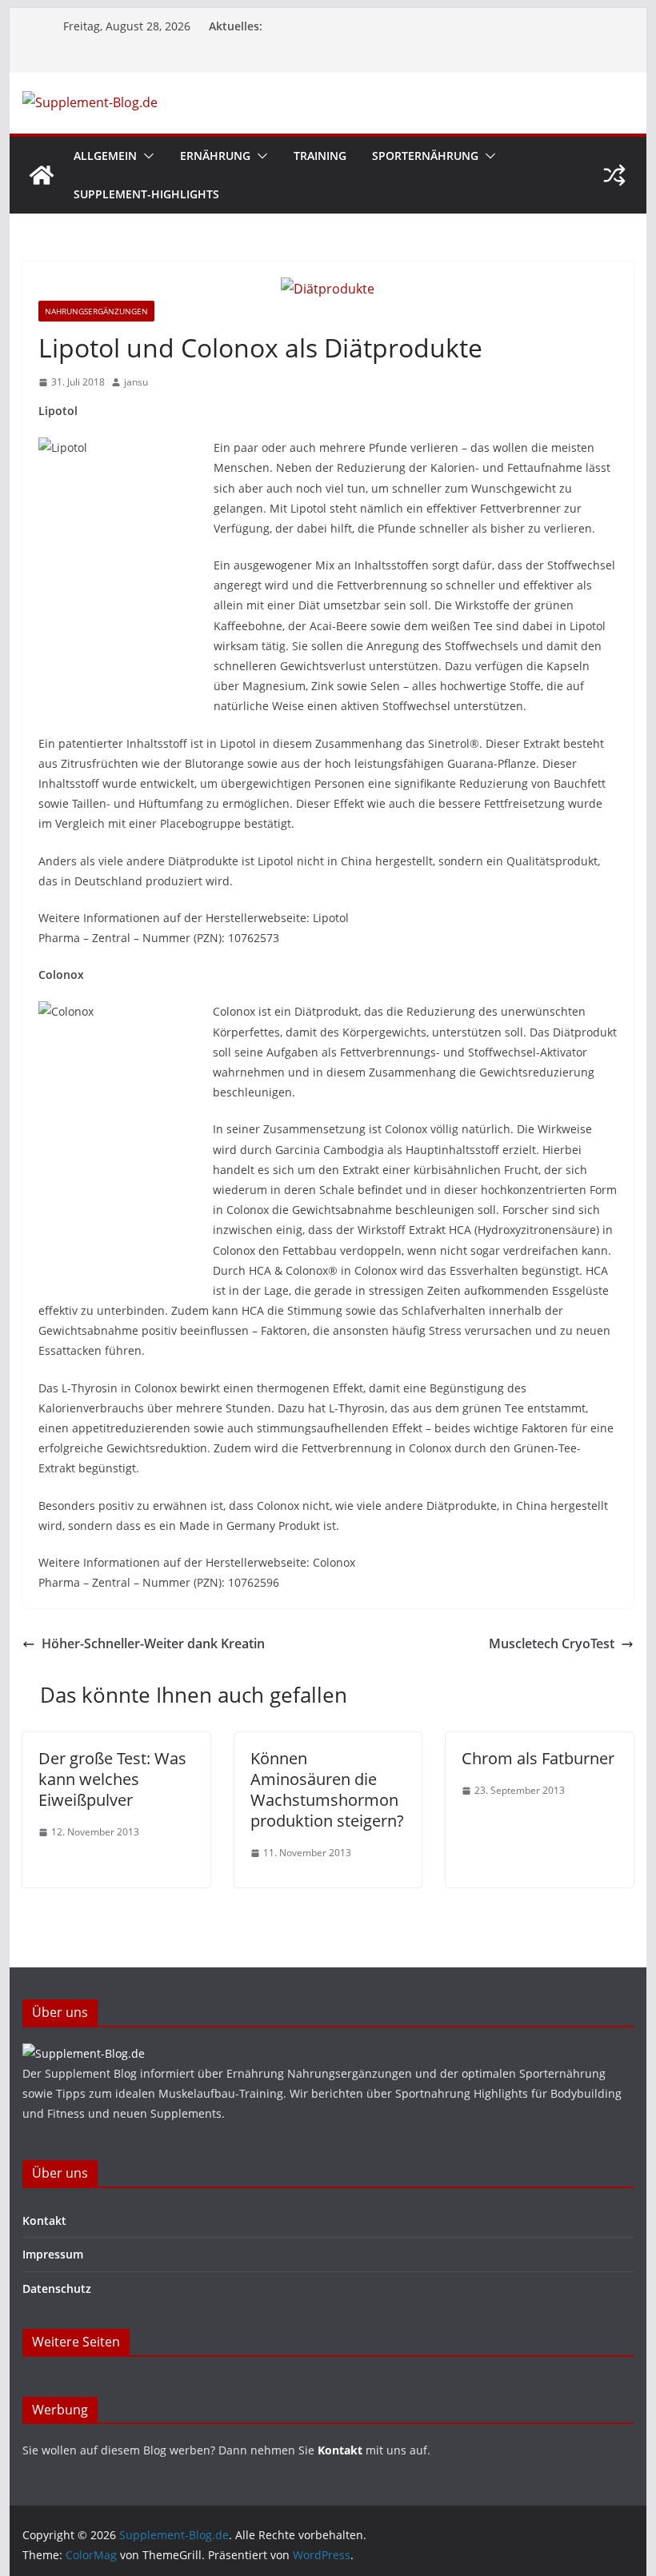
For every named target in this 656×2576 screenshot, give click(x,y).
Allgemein (105, 156)
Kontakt (44, 2221)
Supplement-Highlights (146, 194)
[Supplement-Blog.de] (42, 175)
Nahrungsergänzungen (96, 311)
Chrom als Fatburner (538, 1758)
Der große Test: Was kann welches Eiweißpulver (112, 1779)
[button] (146, 156)
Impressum (53, 2254)
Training (320, 156)
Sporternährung (425, 156)
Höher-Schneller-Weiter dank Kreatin (153, 1643)
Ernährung (215, 156)
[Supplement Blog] (84, 2053)
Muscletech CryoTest (552, 1643)
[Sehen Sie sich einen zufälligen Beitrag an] (614, 175)
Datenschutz (57, 2288)
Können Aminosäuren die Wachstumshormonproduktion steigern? (327, 1789)
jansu (136, 382)
